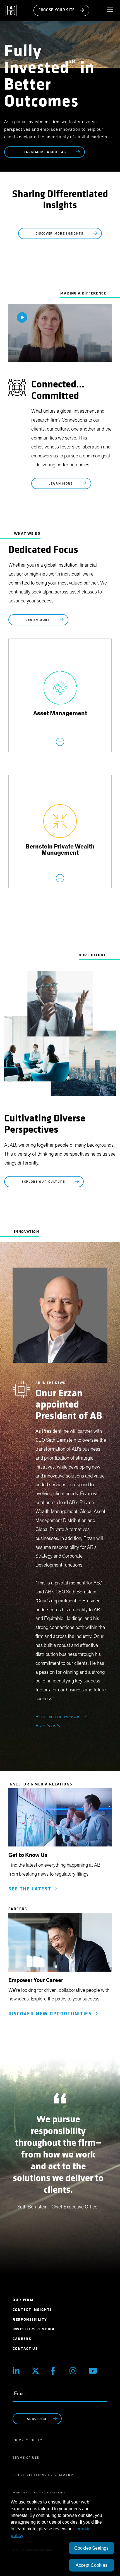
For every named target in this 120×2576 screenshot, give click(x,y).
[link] (60, 1820)
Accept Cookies (92, 2565)
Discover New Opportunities (52, 2014)
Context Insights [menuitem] (32, 2310)
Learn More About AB (45, 152)
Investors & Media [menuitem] (34, 2329)
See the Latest (31, 1889)
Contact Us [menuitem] (25, 2349)
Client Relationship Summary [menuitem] (43, 2475)
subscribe (37, 2419)
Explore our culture (44, 1182)
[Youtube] (94, 2371)
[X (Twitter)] (37, 2371)
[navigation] (112, 10)
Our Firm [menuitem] (23, 2300)
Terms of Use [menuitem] (26, 2458)
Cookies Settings (92, 2548)
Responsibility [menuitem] (30, 2319)
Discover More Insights (60, 234)
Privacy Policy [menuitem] (28, 2440)
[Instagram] (75, 2371)
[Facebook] (56, 2371)
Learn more (61, 484)
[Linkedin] (18, 2371)
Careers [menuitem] (22, 2339)
